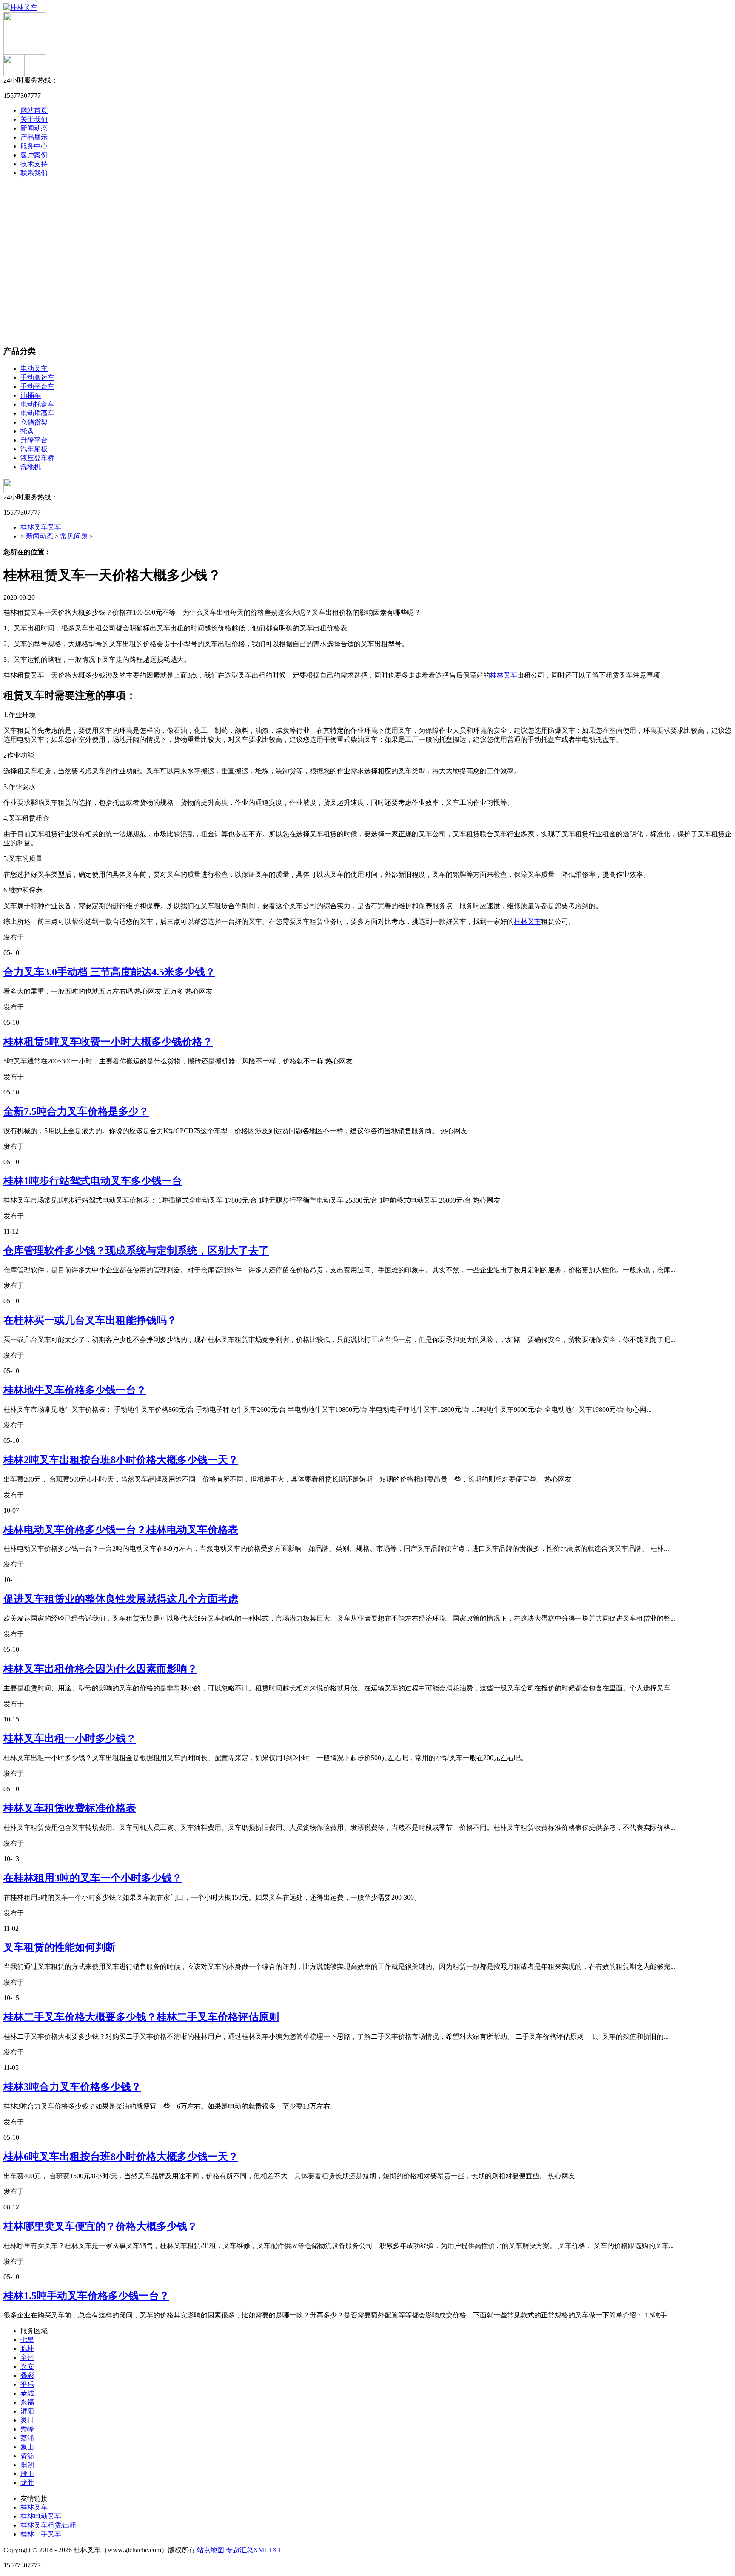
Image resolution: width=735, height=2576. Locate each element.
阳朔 (27, 2465)
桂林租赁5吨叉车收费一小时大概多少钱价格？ (108, 1042)
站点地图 (211, 2550)
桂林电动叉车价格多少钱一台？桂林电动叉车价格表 (121, 1530)
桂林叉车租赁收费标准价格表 (70, 1808)
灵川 (27, 2420)
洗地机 (31, 467)
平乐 (27, 2384)
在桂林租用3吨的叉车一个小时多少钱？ (93, 1878)
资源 (27, 2456)
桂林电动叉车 (41, 2516)
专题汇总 (239, 2550)
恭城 (27, 2393)
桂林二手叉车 (41, 2534)
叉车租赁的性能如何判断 (60, 1947)
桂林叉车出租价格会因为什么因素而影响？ (100, 1669)
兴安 (27, 2367)
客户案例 (34, 155)
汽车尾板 (34, 449)
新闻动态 (34, 128)
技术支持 (34, 164)
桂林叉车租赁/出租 (48, 2525)
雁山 (27, 2474)
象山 (27, 2447)
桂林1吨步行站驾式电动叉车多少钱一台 (93, 1181)
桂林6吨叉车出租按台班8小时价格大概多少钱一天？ (121, 2157)
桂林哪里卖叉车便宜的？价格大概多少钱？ (100, 2226)
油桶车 (31, 395)
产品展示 (34, 137)
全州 (27, 2358)
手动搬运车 (37, 378)
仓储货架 (34, 422)
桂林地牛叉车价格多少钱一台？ (75, 1390)
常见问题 (74, 536)
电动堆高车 (37, 413)
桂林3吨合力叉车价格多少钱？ (72, 2087)
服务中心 (34, 146)
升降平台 (34, 440)
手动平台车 (37, 386)
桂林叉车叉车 (41, 527)
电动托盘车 (37, 404)
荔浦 (27, 2438)
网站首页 (34, 110)
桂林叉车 (504, 675)
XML (261, 2550)
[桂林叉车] (20, 7)
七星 (27, 2340)
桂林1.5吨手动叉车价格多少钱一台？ (86, 2296)
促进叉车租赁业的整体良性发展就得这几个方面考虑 (121, 1599)
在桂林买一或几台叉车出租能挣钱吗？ (90, 1320)
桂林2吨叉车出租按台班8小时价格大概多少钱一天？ (121, 1460)
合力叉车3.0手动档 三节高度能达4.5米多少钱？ (109, 972)
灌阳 (27, 2411)
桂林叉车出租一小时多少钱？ (70, 1738)
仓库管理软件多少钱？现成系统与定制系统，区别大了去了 (136, 1251)
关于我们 (34, 119)
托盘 (27, 431)
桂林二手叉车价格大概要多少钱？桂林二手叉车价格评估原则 (141, 2017)
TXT (275, 2550)
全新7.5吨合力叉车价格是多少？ (76, 1111)
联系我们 (34, 173)
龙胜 (27, 2483)
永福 (27, 2402)
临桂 (27, 2349)
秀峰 (27, 2429)
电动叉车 (34, 369)
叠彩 (27, 2375)
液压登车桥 (37, 458)
